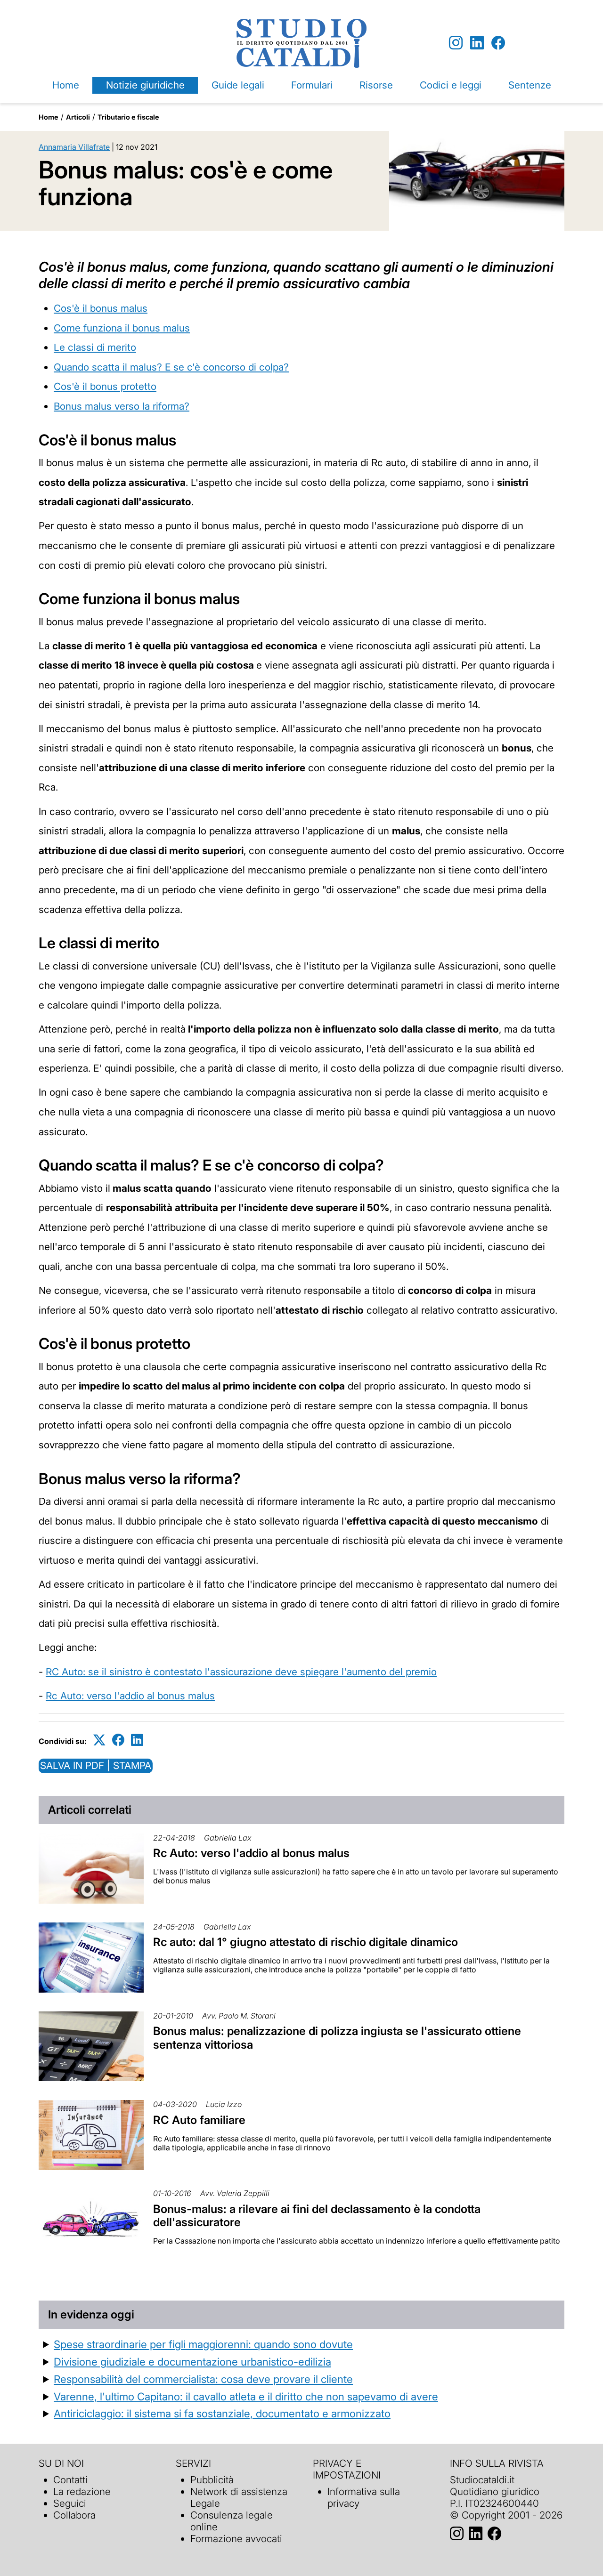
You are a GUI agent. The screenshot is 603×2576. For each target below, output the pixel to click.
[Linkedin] (477, 43)
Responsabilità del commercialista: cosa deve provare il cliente (203, 2379)
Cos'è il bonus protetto (105, 386)
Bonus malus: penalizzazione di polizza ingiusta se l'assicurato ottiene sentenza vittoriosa (337, 2038)
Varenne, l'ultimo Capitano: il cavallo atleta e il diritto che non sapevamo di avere (246, 2396)
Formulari (312, 85)
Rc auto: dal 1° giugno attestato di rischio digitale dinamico (306, 1942)
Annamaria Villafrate (74, 147)
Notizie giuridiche (145, 85)
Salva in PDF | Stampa (96, 1765)
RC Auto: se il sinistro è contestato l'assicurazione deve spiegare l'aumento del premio (241, 1672)
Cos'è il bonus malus (101, 308)
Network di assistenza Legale (239, 2497)
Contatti (70, 2480)
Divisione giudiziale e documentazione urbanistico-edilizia (192, 2362)
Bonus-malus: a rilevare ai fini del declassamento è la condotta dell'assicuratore (317, 2216)
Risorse (376, 85)
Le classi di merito (95, 347)
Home (66, 85)
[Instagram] (456, 43)
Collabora (74, 2515)
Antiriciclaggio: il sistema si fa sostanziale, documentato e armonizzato (222, 2413)
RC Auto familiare (199, 2120)
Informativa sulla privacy (364, 2497)
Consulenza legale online (232, 2521)
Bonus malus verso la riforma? (122, 406)
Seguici (70, 2503)
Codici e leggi (451, 85)
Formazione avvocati (236, 2539)
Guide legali (238, 85)
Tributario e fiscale (128, 117)
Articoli (78, 117)
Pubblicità (212, 2480)
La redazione (82, 2491)
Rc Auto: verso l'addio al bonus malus (130, 1696)
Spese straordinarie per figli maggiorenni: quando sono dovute (203, 2344)
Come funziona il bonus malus (122, 328)
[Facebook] (498, 43)
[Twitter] (99, 1740)
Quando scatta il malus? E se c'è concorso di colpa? (171, 367)
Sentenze (530, 85)
